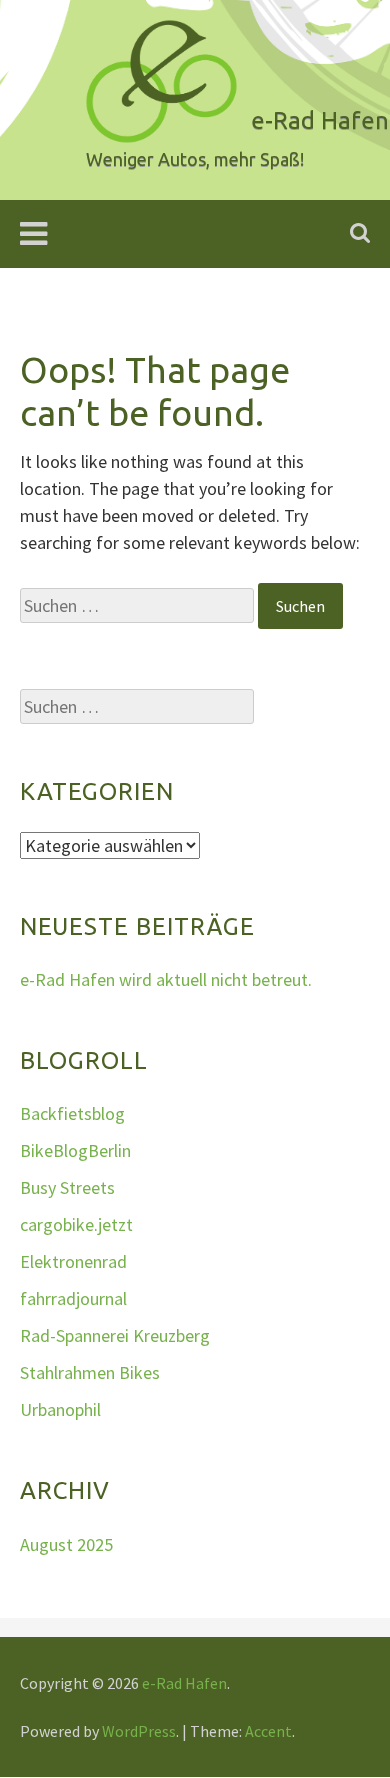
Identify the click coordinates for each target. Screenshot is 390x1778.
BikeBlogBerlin (75, 1150)
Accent (268, 1731)
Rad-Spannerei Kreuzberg (115, 1335)
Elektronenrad (73, 1261)
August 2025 (66, 1544)
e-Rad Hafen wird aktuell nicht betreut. (166, 979)
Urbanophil (60, 1409)
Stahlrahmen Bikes (90, 1372)
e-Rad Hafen (184, 1683)
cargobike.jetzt (76, 1224)
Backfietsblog (72, 1113)
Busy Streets (67, 1187)
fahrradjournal (73, 1298)
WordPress (139, 1731)
